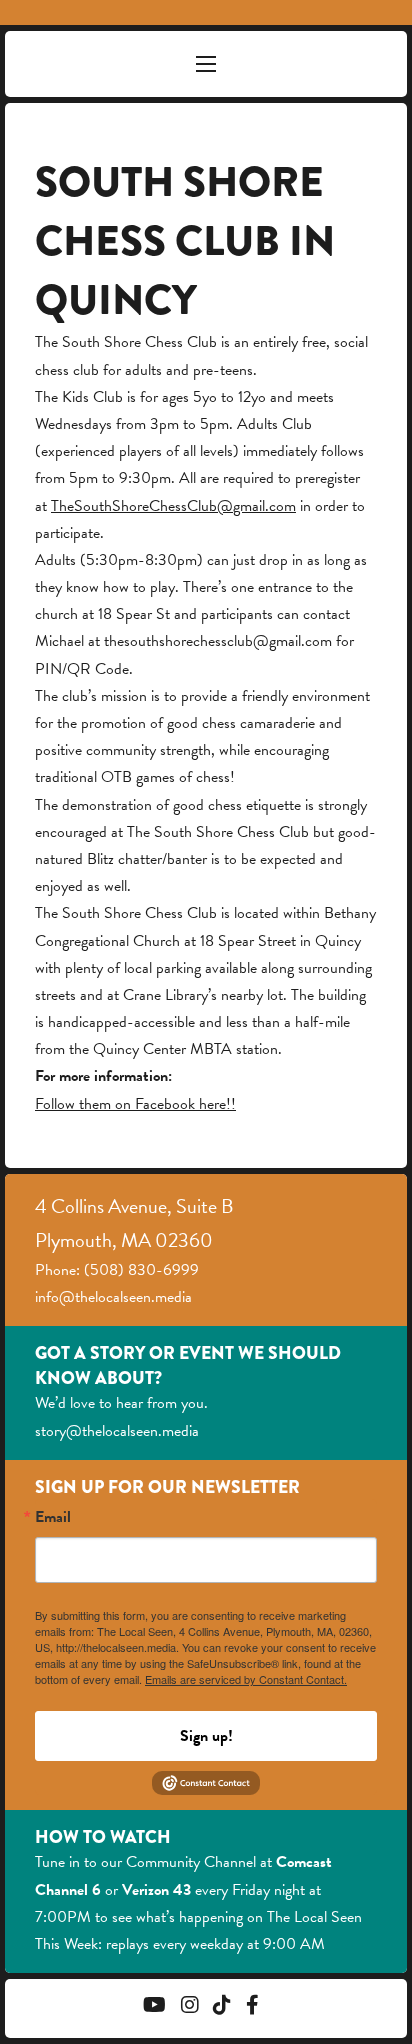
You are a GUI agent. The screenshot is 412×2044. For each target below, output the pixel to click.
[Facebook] (252, 2007)
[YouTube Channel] (154, 2007)
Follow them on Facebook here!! (135, 1104)
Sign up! (206, 1736)
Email (53, 1517)
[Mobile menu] (206, 64)
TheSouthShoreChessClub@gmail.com (173, 506)
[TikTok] (222, 2007)
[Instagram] (190, 2007)
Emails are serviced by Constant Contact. (246, 1679)
